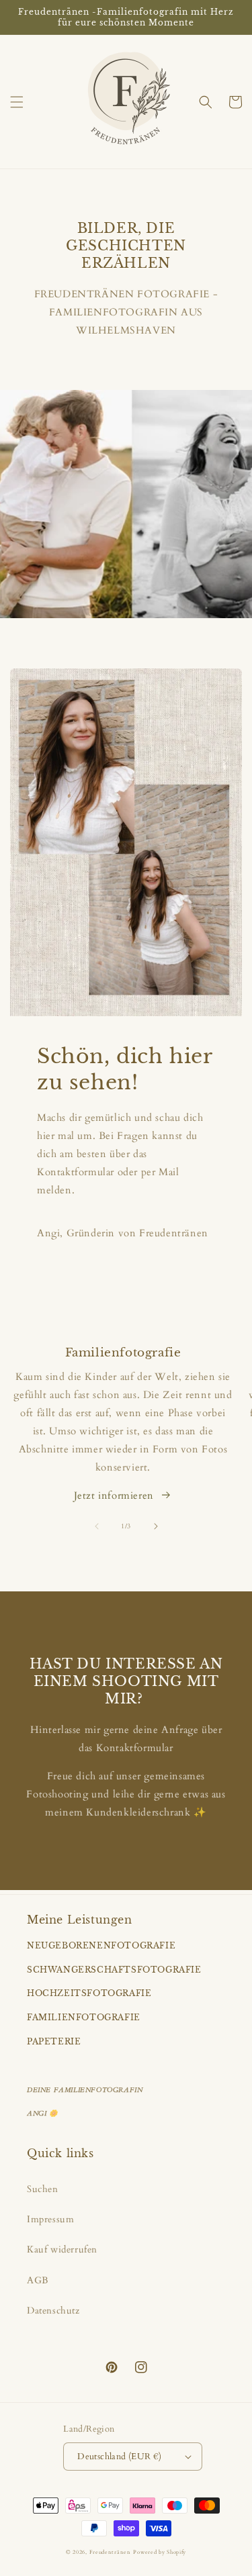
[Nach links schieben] (97, 1526)
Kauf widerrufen (62, 2249)
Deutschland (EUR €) (120, 2457)
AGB (38, 2280)
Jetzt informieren (114, 1495)
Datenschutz (53, 2311)
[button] (17, 102)
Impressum (50, 2219)
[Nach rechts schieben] (156, 1526)
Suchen (43, 2189)
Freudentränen (110, 2552)
